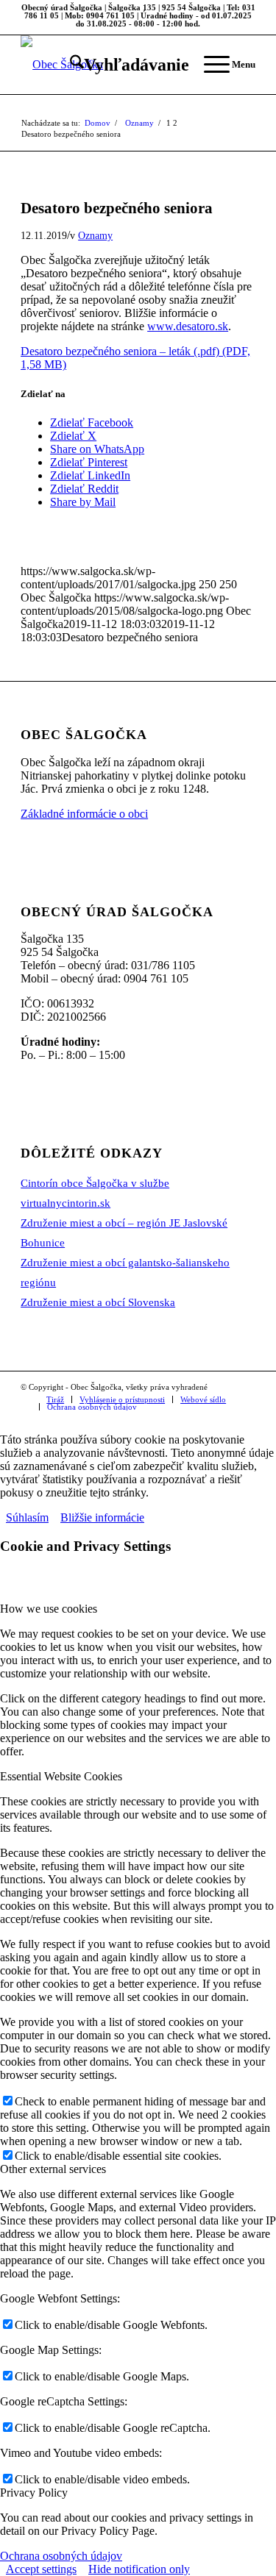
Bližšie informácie (102, 1517)
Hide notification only (139, 2569)
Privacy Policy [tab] (34, 2493)
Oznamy (95, 235)
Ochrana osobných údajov (61, 2556)
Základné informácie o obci (84, 814)
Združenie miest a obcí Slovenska (98, 1302)
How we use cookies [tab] (49, 1609)
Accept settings (41, 2569)
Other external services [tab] (53, 2169)
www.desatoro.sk (188, 326)
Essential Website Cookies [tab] (61, 1776)
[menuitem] (122, 65)
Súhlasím (27, 1517)
